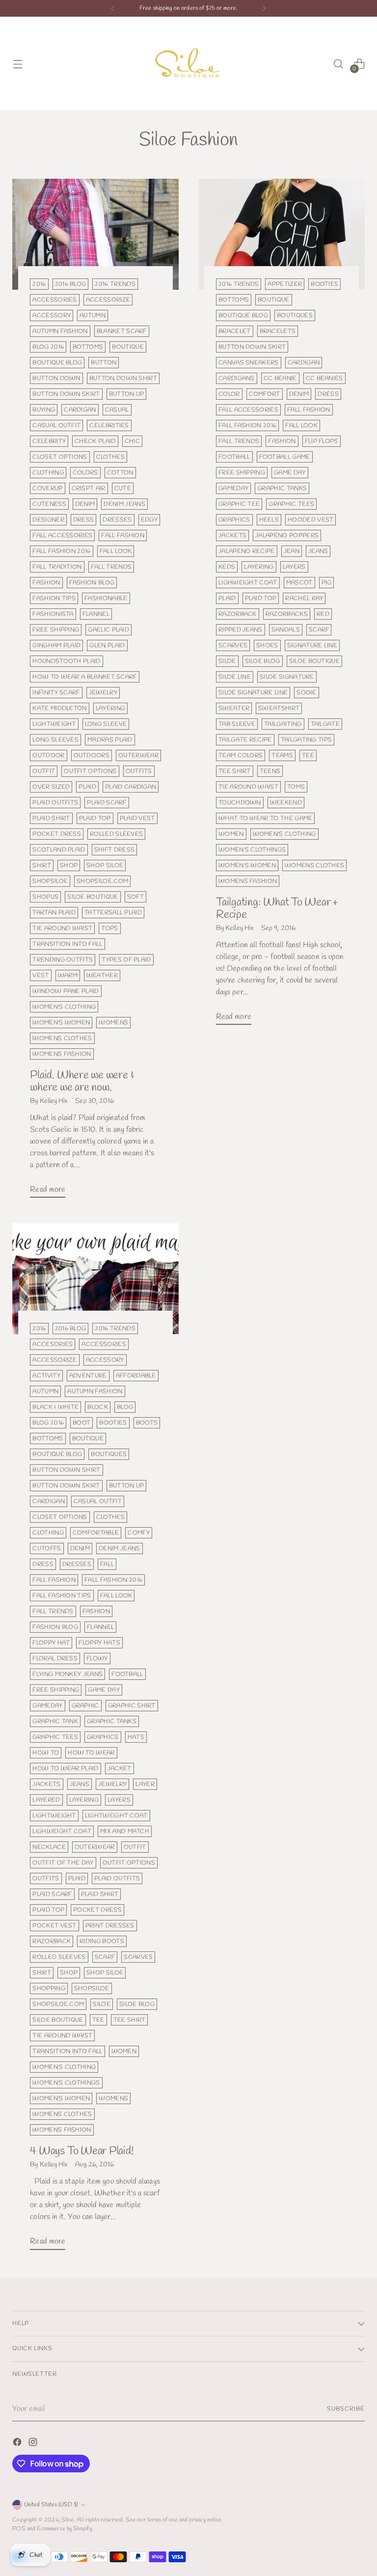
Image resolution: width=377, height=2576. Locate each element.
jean (292, 551)
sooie (307, 693)
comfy (139, 1533)
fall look (116, 551)
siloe (227, 661)
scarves (233, 645)
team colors (241, 755)
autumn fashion (60, 331)
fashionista (53, 614)
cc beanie (280, 378)
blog (125, 1407)
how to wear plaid (65, 1768)
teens (270, 771)
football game (285, 457)
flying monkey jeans (67, 1674)
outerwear (138, 755)
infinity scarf (56, 693)
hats (136, 1737)
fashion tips (54, 598)
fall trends (111, 567)
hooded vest (310, 520)
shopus (45, 897)
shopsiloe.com (102, 881)
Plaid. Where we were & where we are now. (82, 1082)
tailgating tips (307, 740)
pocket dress (57, 834)
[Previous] (113, 8)
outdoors (92, 755)
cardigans (237, 378)
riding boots (102, 1941)
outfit (44, 771)
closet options (60, 457)
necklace (49, 1847)
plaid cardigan (131, 787)
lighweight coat (248, 583)
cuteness (49, 504)
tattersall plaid (113, 913)
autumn (93, 315)
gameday (233, 488)
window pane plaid (66, 991)
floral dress (55, 1658)
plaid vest (137, 818)
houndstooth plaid (66, 661)
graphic (85, 1706)
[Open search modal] (338, 64)
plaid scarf (107, 803)
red (323, 614)
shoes (267, 645)
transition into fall (67, 944)
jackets (232, 535)
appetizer (285, 284)
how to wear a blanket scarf (84, 677)
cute (123, 488)
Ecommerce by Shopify (64, 2529)
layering (111, 708)
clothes (110, 457)
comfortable (96, 1533)
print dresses (110, 1926)
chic (132, 441)
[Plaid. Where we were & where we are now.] (95, 234)
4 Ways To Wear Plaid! (81, 2151)
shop (69, 865)
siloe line (235, 677)
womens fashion (62, 1054)
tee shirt (235, 771)
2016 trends (115, 284)
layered (46, 1800)
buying (44, 410)
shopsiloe (50, 881)
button (104, 363)
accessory (52, 315)
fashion (46, 583)
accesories (53, 1344)
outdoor (48, 755)
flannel (96, 614)
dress (84, 520)
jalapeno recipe (247, 551)
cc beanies (324, 378)
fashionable (106, 598)
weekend (286, 803)
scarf (319, 630)
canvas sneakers (249, 363)
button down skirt (66, 394)
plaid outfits (55, 803)
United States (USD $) (51, 2505)
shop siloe (105, 865)
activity (46, 1376)
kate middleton (59, 708)
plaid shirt (51, 818)
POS (19, 2529)
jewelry (103, 693)
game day (290, 473)
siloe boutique (93, 897)
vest (40, 975)
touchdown (240, 803)
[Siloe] (188, 64)
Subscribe (346, 2409)
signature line (312, 645)
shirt (42, 865)
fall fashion (123, 535)
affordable (136, 1376)
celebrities (109, 425)
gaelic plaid (108, 630)
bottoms (88, 347)
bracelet (235, 331)
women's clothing (64, 1007)
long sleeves (55, 740)
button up (127, 394)
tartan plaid (54, 913)
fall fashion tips (62, 1596)
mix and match (125, 1831)
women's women (61, 1023)
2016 (39, 284)
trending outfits (63, 960)
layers (294, 567)
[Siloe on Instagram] (34, 2444)
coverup (47, 488)
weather (102, 975)
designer (48, 520)
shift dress (114, 850)
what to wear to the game (265, 818)
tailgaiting (283, 724)
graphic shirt (132, 1706)
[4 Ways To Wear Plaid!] (95, 1279)
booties (324, 284)
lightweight (54, 724)
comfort (265, 394)
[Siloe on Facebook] (18, 2444)
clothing (48, 473)
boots (147, 1423)
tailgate (325, 724)
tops (109, 928)
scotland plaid (59, 850)
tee (308, 755)
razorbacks (287, 614)
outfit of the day (63, 1863)
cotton (120, 473)
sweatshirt (279, 708)
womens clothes (62, 1038)
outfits (139, 771)
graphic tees (291, 504)
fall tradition (57, 567)
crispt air (89, 488)
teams (282, 755)
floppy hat (51, 1643)
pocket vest (54, 1926)
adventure (88, 1376)
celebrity (49, 441)
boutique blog (57, 363)
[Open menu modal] (17, 64)
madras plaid (110, 740)
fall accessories (62, 535)
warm (68, 975)
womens (113, 1023)
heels (269, 520)
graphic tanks (282, 488)
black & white (55, 1407)
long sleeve (106, 724)
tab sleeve (237, 724)
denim (85, 504)
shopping (49, 1988)
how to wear (91, 1753)
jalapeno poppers (287, 535)
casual (117, 410)
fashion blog (92, 583)
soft (135, 897)
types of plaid (126, 960)
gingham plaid (56, 645)
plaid (87, 787)
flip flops (322, 441)
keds (227, 567)
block (98, 1407)
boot (81, 1423)
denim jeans (124, 504)
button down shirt (123, 378)
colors (85, 473)
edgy (149, 520)
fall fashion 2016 (61, 551)
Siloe (67, 2520)
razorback (238, 614)
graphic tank (55, 1721)
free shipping (56, 630)
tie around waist (62, 928)
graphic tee (239, 504)
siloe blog (263, 661)
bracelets (278, 331)
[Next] (264, 8)
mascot (299, 583)
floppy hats (99, 1643)
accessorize (108, 300)
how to (46, 1753)
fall (107, 1564)
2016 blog (71, 284)
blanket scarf (122, 331)
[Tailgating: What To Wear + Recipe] (282, 234)
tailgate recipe (245, 740)
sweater (234, 708)
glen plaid (107, 645)
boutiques (295, 315)
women (231, 834)
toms (296, 787)
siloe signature (287, 677)
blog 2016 (48, 347)
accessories (54, 300)
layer (145, 1784)
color (229, 394)
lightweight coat (116, 1816)
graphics (234, 520)
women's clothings (252, 850)
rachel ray (304, 598)
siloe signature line (253, 693)
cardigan (80, 410)
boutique (128, 347)
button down (56, 378)
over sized (51, 787)
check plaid (95, 441)
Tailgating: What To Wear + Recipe (277, 909)
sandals (286, 630)
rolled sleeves (116, 834)
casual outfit (56, 425)
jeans (318, 551)
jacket (120, 1768)
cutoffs (47, 1548)
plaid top (95, 818)
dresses (117, 520)
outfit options (90, 771)
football (234, 457)
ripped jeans (241, 630)
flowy (97, 1658)
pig (327, 583)
